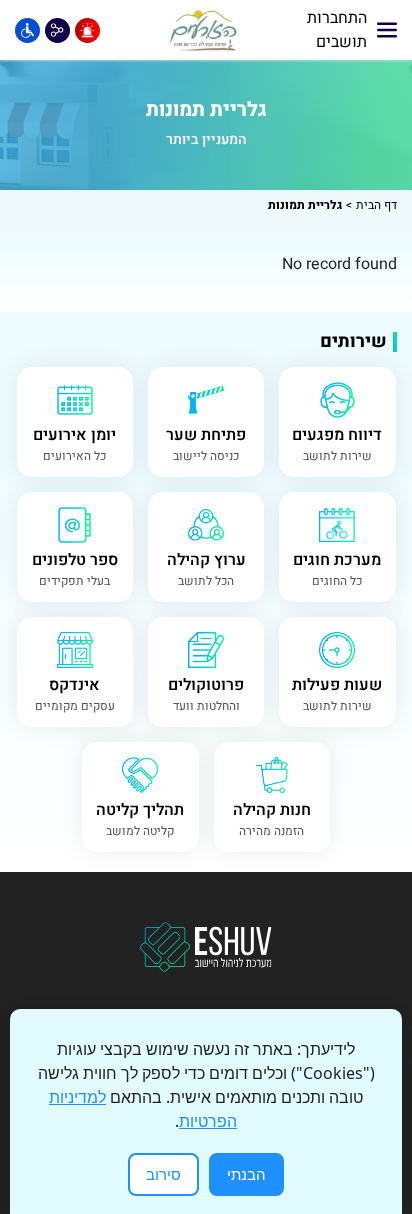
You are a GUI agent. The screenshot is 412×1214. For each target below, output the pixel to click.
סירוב (163, 1174)
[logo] (204, 30)
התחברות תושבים (337, 30)
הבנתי (246, 1174)
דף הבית (376, 205)
